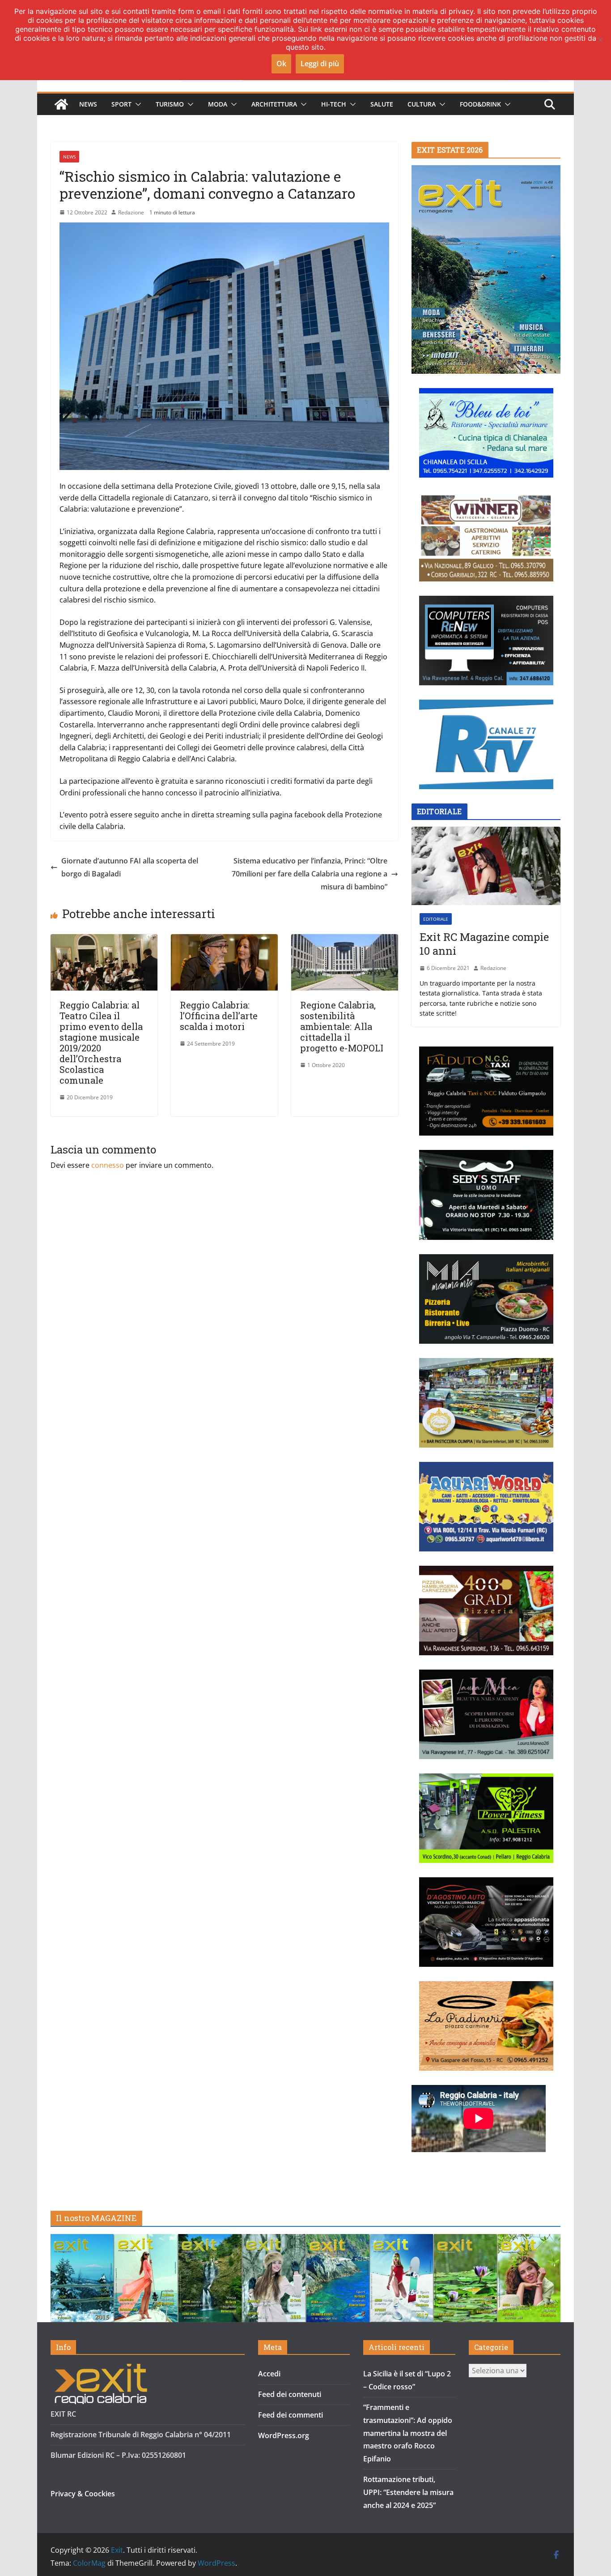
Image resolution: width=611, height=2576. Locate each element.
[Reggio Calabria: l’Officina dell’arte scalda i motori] (224, 940)
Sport (121, 104)
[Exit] (61, 104)
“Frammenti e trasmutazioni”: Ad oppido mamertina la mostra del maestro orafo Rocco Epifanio (408, 2433)
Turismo (170, 104)
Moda (218, 104)
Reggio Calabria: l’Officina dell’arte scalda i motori (219, 1016)
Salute (382, 104)
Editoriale (436, 919)
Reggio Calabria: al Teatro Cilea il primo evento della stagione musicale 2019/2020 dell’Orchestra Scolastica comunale (101, 1042)
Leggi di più (320, 64)
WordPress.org (284, 2435)
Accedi (269, 2374)
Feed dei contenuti (290, 2394)
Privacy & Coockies (83, 2494)
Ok (281, 64)
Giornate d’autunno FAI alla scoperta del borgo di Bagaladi (130, 867)
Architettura (274, 104)
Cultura (422, 104)
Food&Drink (480, 104)
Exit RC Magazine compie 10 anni (484, 944)
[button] (136, 104)
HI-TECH (334, 104)
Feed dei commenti (291, 2415)
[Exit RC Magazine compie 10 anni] (486, 866)
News (88, 104)
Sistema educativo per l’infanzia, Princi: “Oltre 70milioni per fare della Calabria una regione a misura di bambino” (310, 874)
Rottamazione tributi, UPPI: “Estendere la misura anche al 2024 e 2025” (408, 2492)
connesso (108, 1165)
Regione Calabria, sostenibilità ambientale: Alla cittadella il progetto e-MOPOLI (342, 1026)
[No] (600, 40)
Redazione (131, 212)
